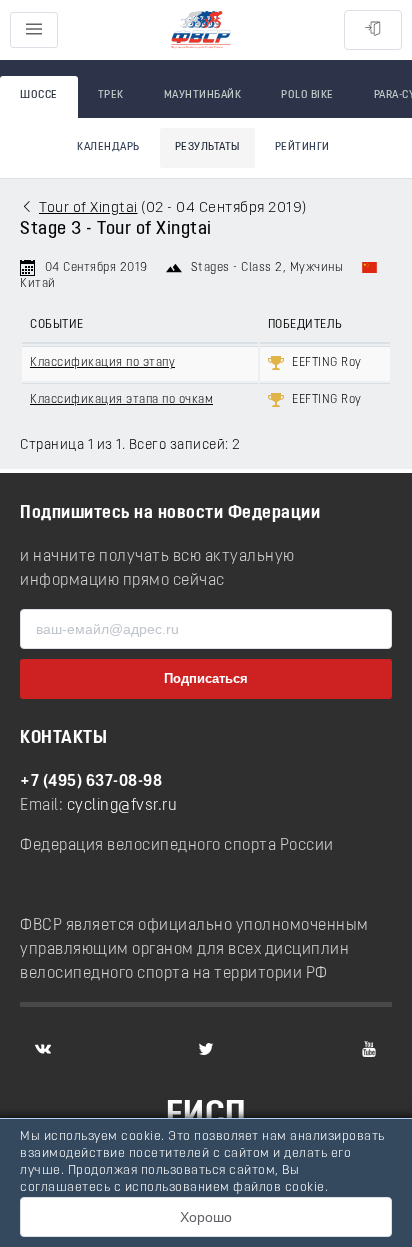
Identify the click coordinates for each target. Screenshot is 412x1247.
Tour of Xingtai (88, 208)
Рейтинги (302, 147)
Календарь (108, 147)
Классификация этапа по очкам (121, 400)
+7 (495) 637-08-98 (91, 782)
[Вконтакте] (43, 1049)
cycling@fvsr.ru (122, 806)
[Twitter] (206, 1049)
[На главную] (201, 30)
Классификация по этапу (102, 363)
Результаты (207, 147)
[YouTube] (369, 1049)
